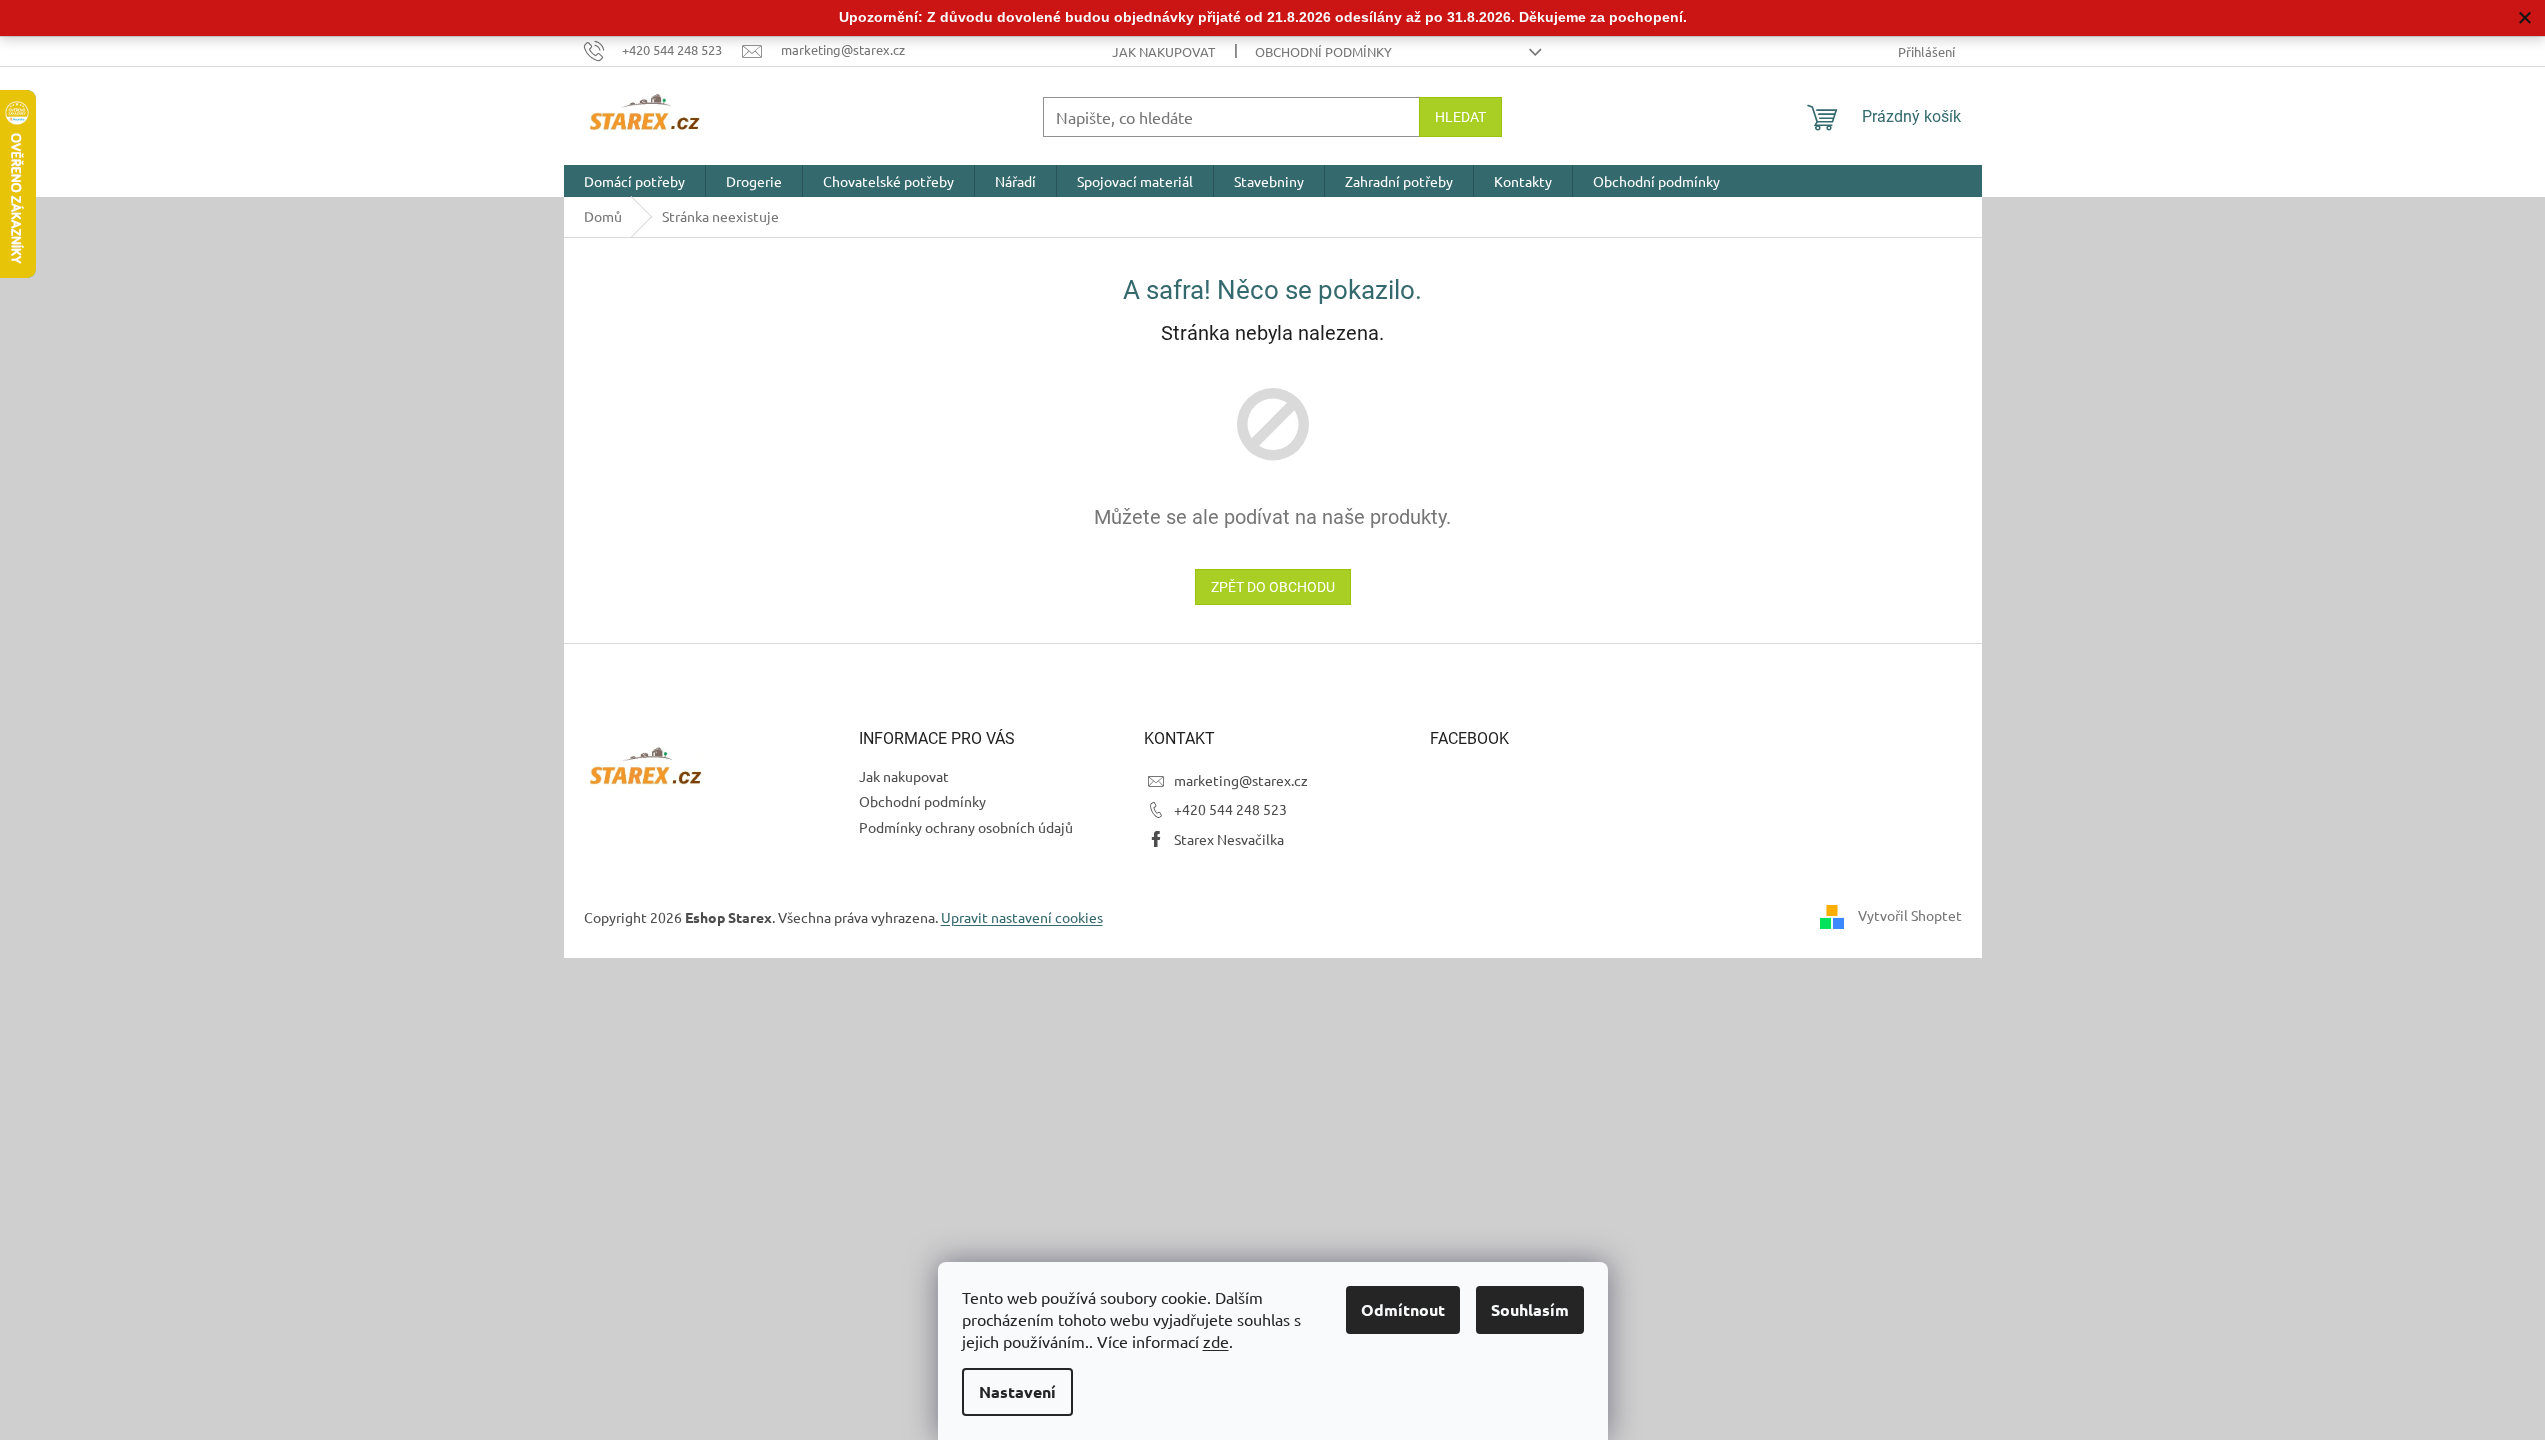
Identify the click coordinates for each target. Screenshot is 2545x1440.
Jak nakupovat (1163, 51)
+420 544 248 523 (1230, 809)
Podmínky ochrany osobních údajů (966, 827)
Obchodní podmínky (1323, 51)
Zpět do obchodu (1273, 587)
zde (1216, 1341)
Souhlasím (1530, 1309)
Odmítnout (1403, 1309)
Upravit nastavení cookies (1022, 917)
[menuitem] (634, 181)
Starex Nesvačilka (1229, 839)
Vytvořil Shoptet (1910, 915)
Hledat (1460, 117)
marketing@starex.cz (1241, 780)
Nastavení (1017, 1391)
